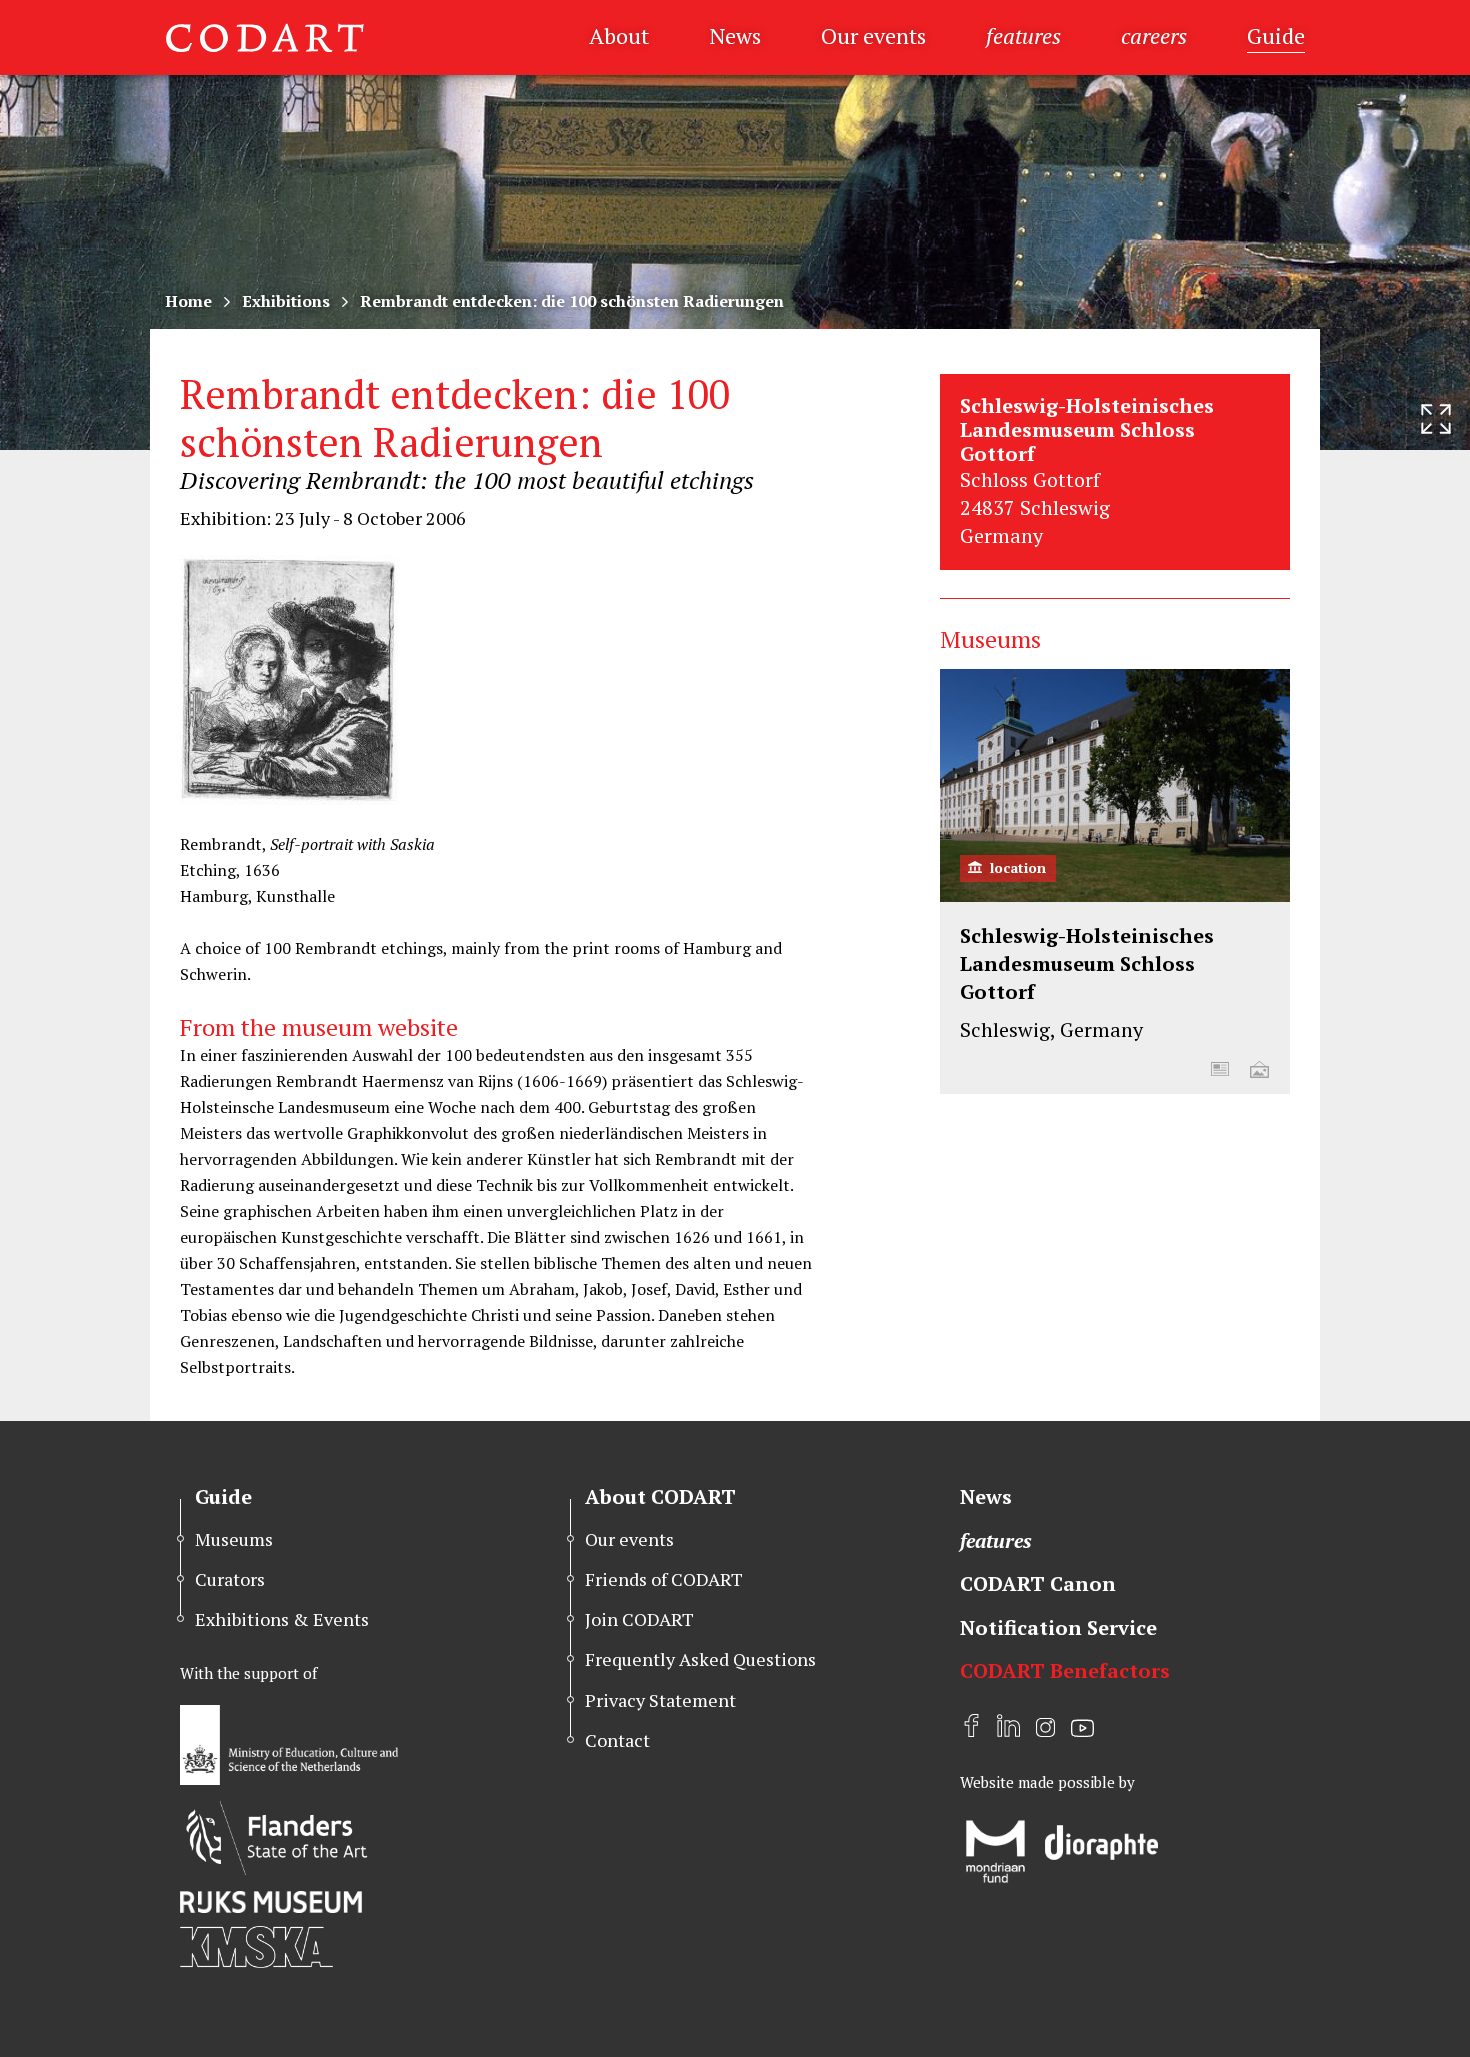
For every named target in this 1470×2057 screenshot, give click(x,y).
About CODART (660, 1496)
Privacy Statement (660, 1700)
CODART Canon (1038, 1583)
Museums (234, 1539)
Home (188, 301)
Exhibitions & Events (282, 1619)
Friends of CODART (664, 1579)
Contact (617, 1740)
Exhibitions (286, 301)
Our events (873, 35)
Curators (230, 1579)
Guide (1276, 35)
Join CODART (639, 1619)
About (619, 35)
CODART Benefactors (1065, 1670)
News (735, 35)
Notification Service (1058, 1627)
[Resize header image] (1436, 419)
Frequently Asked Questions (700, 1659)
